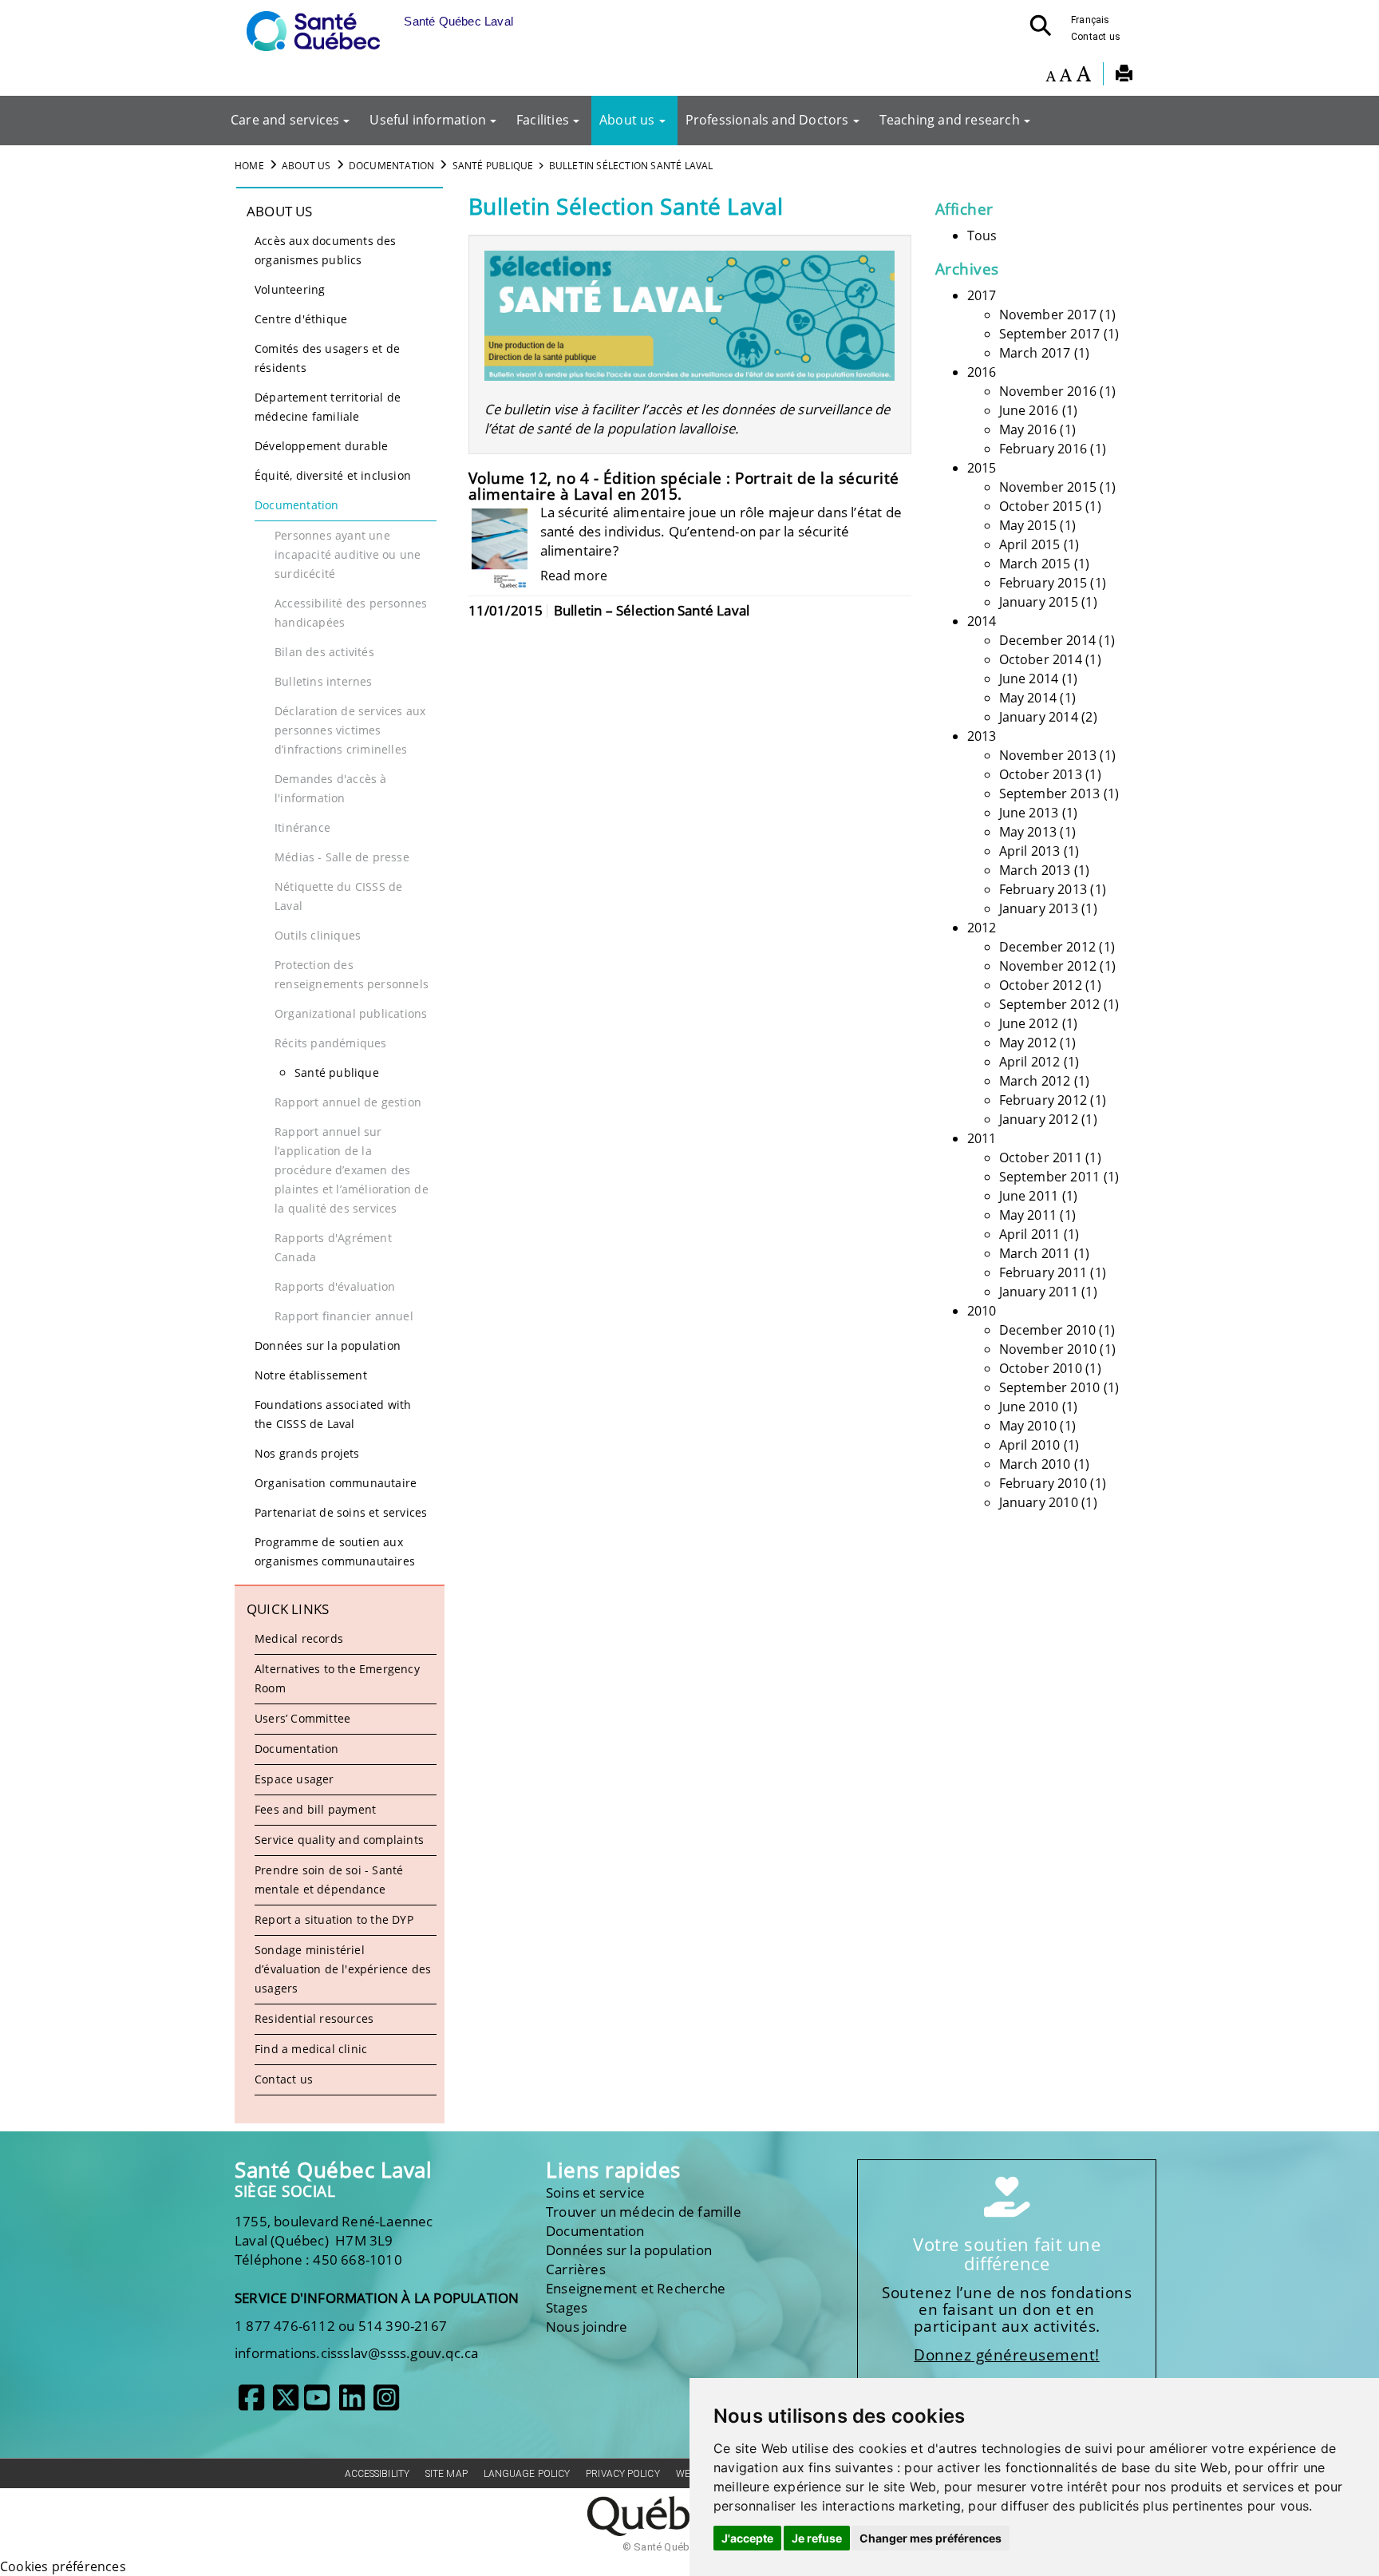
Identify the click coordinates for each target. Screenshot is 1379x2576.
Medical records (299, 1638)
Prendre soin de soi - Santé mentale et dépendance (329, 1880)
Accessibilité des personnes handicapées (351, 613)
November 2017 (1048, 315)
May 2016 (1028, 429)
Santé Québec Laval (333, 2170)
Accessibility (377, 2474)
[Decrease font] (1051, 76)
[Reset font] (1065, 76)
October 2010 (1041, 1368)
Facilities (543, 120)
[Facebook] (251, 2404)
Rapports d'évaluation (335, 1286)
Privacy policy (622, 2474)
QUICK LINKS (288, 1609)
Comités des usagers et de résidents (327, 358)
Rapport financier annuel (344, 1316)
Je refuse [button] (817, 2538)
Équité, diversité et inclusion (333, 475)
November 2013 (1048, 755)
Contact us (1096, 37)
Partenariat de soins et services (341, 1512)
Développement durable (321, 446)
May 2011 (1028, 1215)
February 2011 (1043, 1272)
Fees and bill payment (315, 1809)
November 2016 (1048, 391)
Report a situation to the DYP (334, 1919)
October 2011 (1041, 1157)
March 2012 (1035, 1081)
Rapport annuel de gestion (348, 1102)
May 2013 (1028, 832)
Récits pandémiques (331, 1043)
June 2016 (1029, 410)
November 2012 (1048, 966)
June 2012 (1029, 1023)
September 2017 (1050, 334)
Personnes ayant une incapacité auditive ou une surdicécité (348, 554)
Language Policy (527, 2474)
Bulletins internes (324, 681)
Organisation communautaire (336, 1483)
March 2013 (1035, 870)
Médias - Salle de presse (342, 857)
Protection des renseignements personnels (352, 974)
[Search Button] (1045, 30)
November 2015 (1048, 487)
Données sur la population (328, 1345)
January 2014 (1039, 717)
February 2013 (1043, 889)
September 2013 (1050, 793)
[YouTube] (317, 2404)
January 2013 (1039, 908)
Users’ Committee (302, 1718)
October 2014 (1041, 659)
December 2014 (1048, 640)
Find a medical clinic (311, 2049)
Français (1091, 20)
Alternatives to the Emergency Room (337, 1678)
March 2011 (1035, 1253)
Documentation (392, 166)
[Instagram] (386, 2404)
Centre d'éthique (301, 319)
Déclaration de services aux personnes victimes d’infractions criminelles (350, 730)
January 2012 (1039, 1119)
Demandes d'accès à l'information (331, 788)
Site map (446, 2474)
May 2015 (1028, 525)
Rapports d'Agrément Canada (333, 1247)
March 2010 (1035, 1464)
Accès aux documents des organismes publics (326, 250)
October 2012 (1041, 985)
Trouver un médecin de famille (644, 2212)
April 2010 (1030, 1445)
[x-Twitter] (286, 2404)
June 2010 (1029, 1407)
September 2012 (1050, 1004)
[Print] (1124, 76)
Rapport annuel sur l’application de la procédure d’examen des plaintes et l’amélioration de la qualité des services (352, 1170)
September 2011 (1050, 1177)
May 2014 (1028, 698)
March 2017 (1035, 353)
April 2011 (1030, 1234)
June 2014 (1029, 679)
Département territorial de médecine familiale (328, 407)
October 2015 (1041, 506)
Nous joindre (587, 2327)
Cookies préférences (63, 2566)
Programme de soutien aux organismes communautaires (335, 1551)
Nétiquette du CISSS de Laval (338, 896)
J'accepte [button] (747, 2538)
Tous (982, 235)
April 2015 (1030, 544)
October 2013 (1041, 774)
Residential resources (314, 2018)
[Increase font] (1083, 76)
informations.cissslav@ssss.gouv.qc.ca (356, 2353)
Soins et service (595, 2192)
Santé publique (493, 166)
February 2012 (1043, 1100)
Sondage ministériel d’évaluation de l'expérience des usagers (343, 1969)
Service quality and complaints (339, 1840)
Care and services (285, 120)
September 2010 (1050, 1387)
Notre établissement (311, 1375)
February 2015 (1043, 583)
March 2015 (1035, 564)
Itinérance (302, 827)
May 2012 (1028, 1043)
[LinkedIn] (352, 2404)
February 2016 (1043, 449)
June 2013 (1029, 813)
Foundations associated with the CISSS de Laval (333, 1414)
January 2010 (1039, 1502)
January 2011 (1039, 1292)
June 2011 (1029, 1196)
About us (627, 120)
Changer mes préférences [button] (931, 2538)
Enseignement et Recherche (636, 2288)
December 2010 (1048, 1330)
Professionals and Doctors (767, 120)
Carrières (576, 2269)
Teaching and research (950, 120)
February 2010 (1043, 1483)
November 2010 (1048, 1349)
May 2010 (1028, 1426)
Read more (574, 576)
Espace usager (294, 1779)
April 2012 (1030, 1062)
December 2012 (1048, 947)
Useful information (428, 120)
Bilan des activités (324, 652)
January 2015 (1039, 602)
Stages (567, 2307)
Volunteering (290, 289)
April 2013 (1030, 851)
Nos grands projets (307, 1453)
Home (249, 166)
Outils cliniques (318, 935)
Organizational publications (351, 1013)
